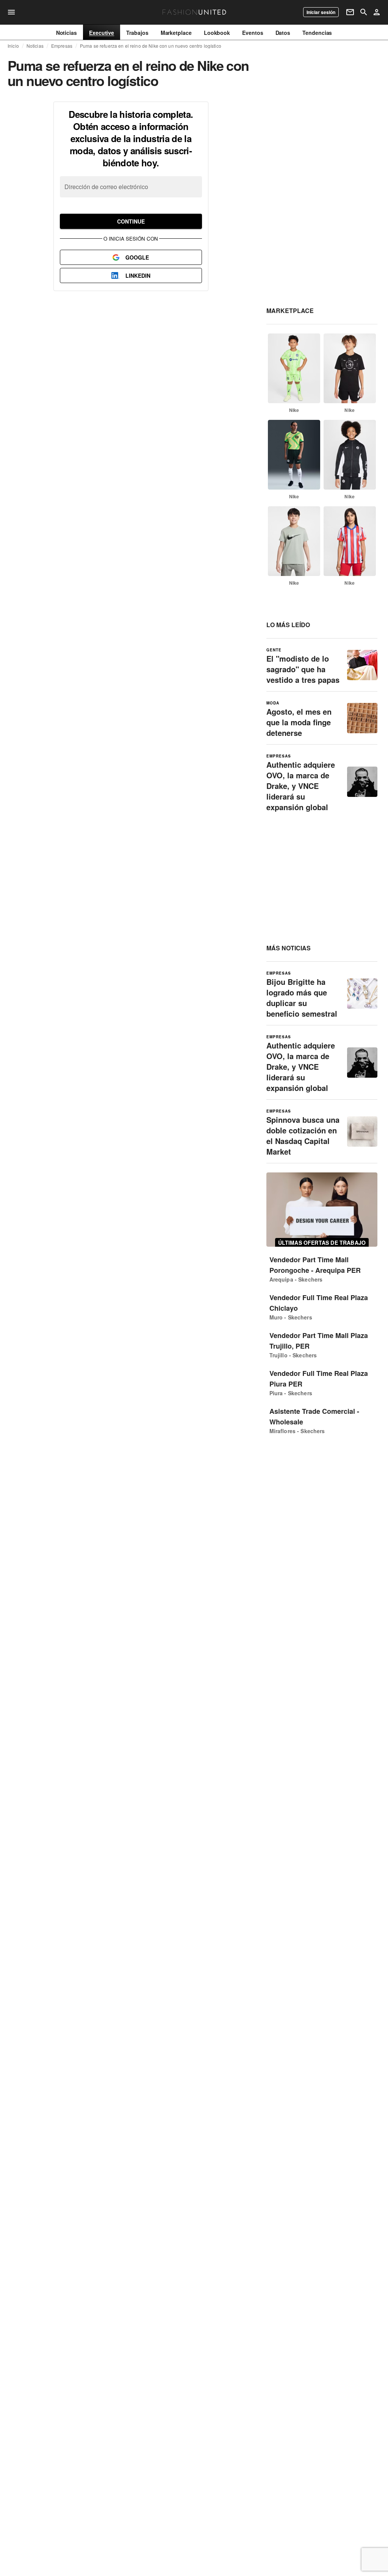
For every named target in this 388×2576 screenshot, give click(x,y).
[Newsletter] (350, 12)
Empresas (62, 46)
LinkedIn (138, 275)
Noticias (35, 46)
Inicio (13, 46)
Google (137, 257)
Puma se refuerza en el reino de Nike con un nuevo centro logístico (151, 46)
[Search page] (364, 12)
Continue (131, 221)
